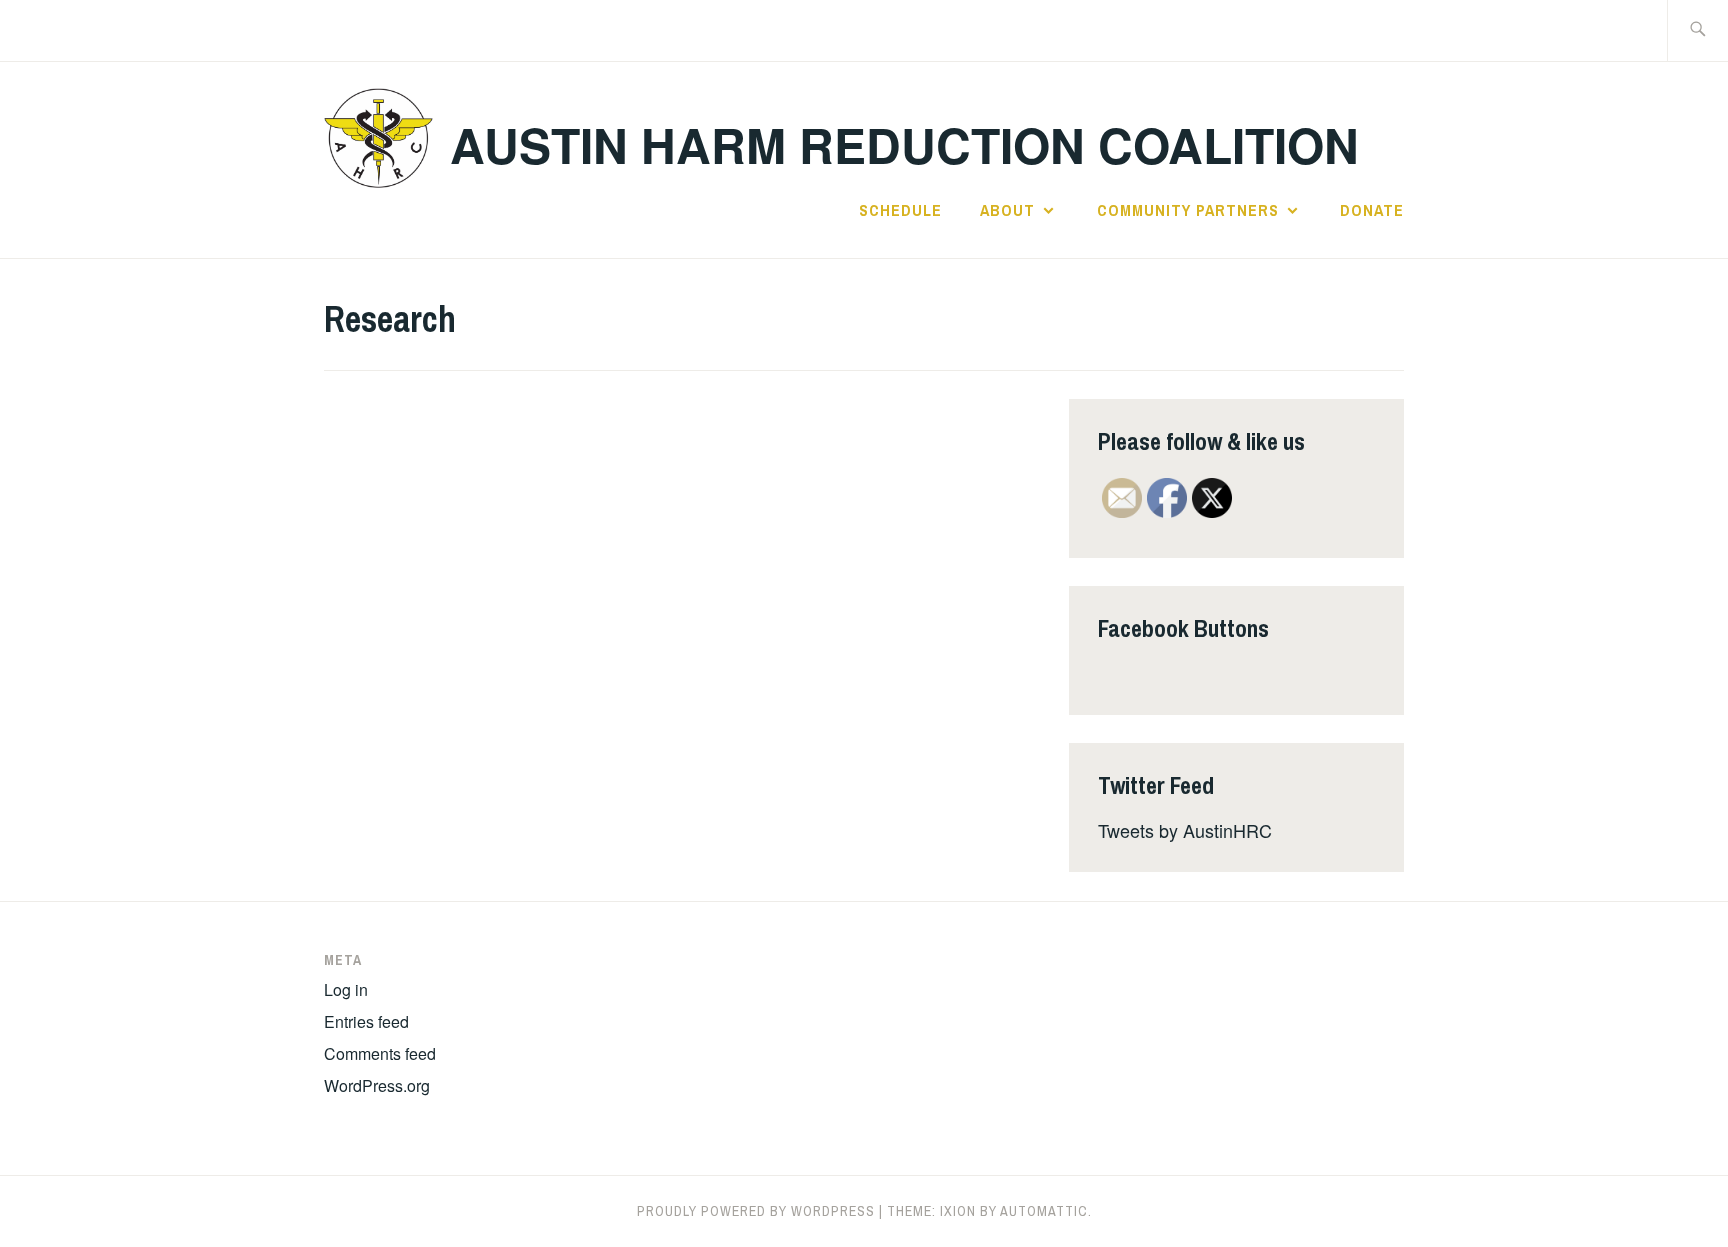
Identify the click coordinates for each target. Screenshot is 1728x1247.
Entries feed (366, 1021)
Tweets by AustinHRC (1185, 830)
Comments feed (380, 1053)
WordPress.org (377, 1085)
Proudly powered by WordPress (756, 1211)
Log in (346, 989)
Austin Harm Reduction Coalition (904, 144)
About (1007, 210)
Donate (1372, 210)
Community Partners (1188, 210)
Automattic (1044, 1211)
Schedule (900, 210)
